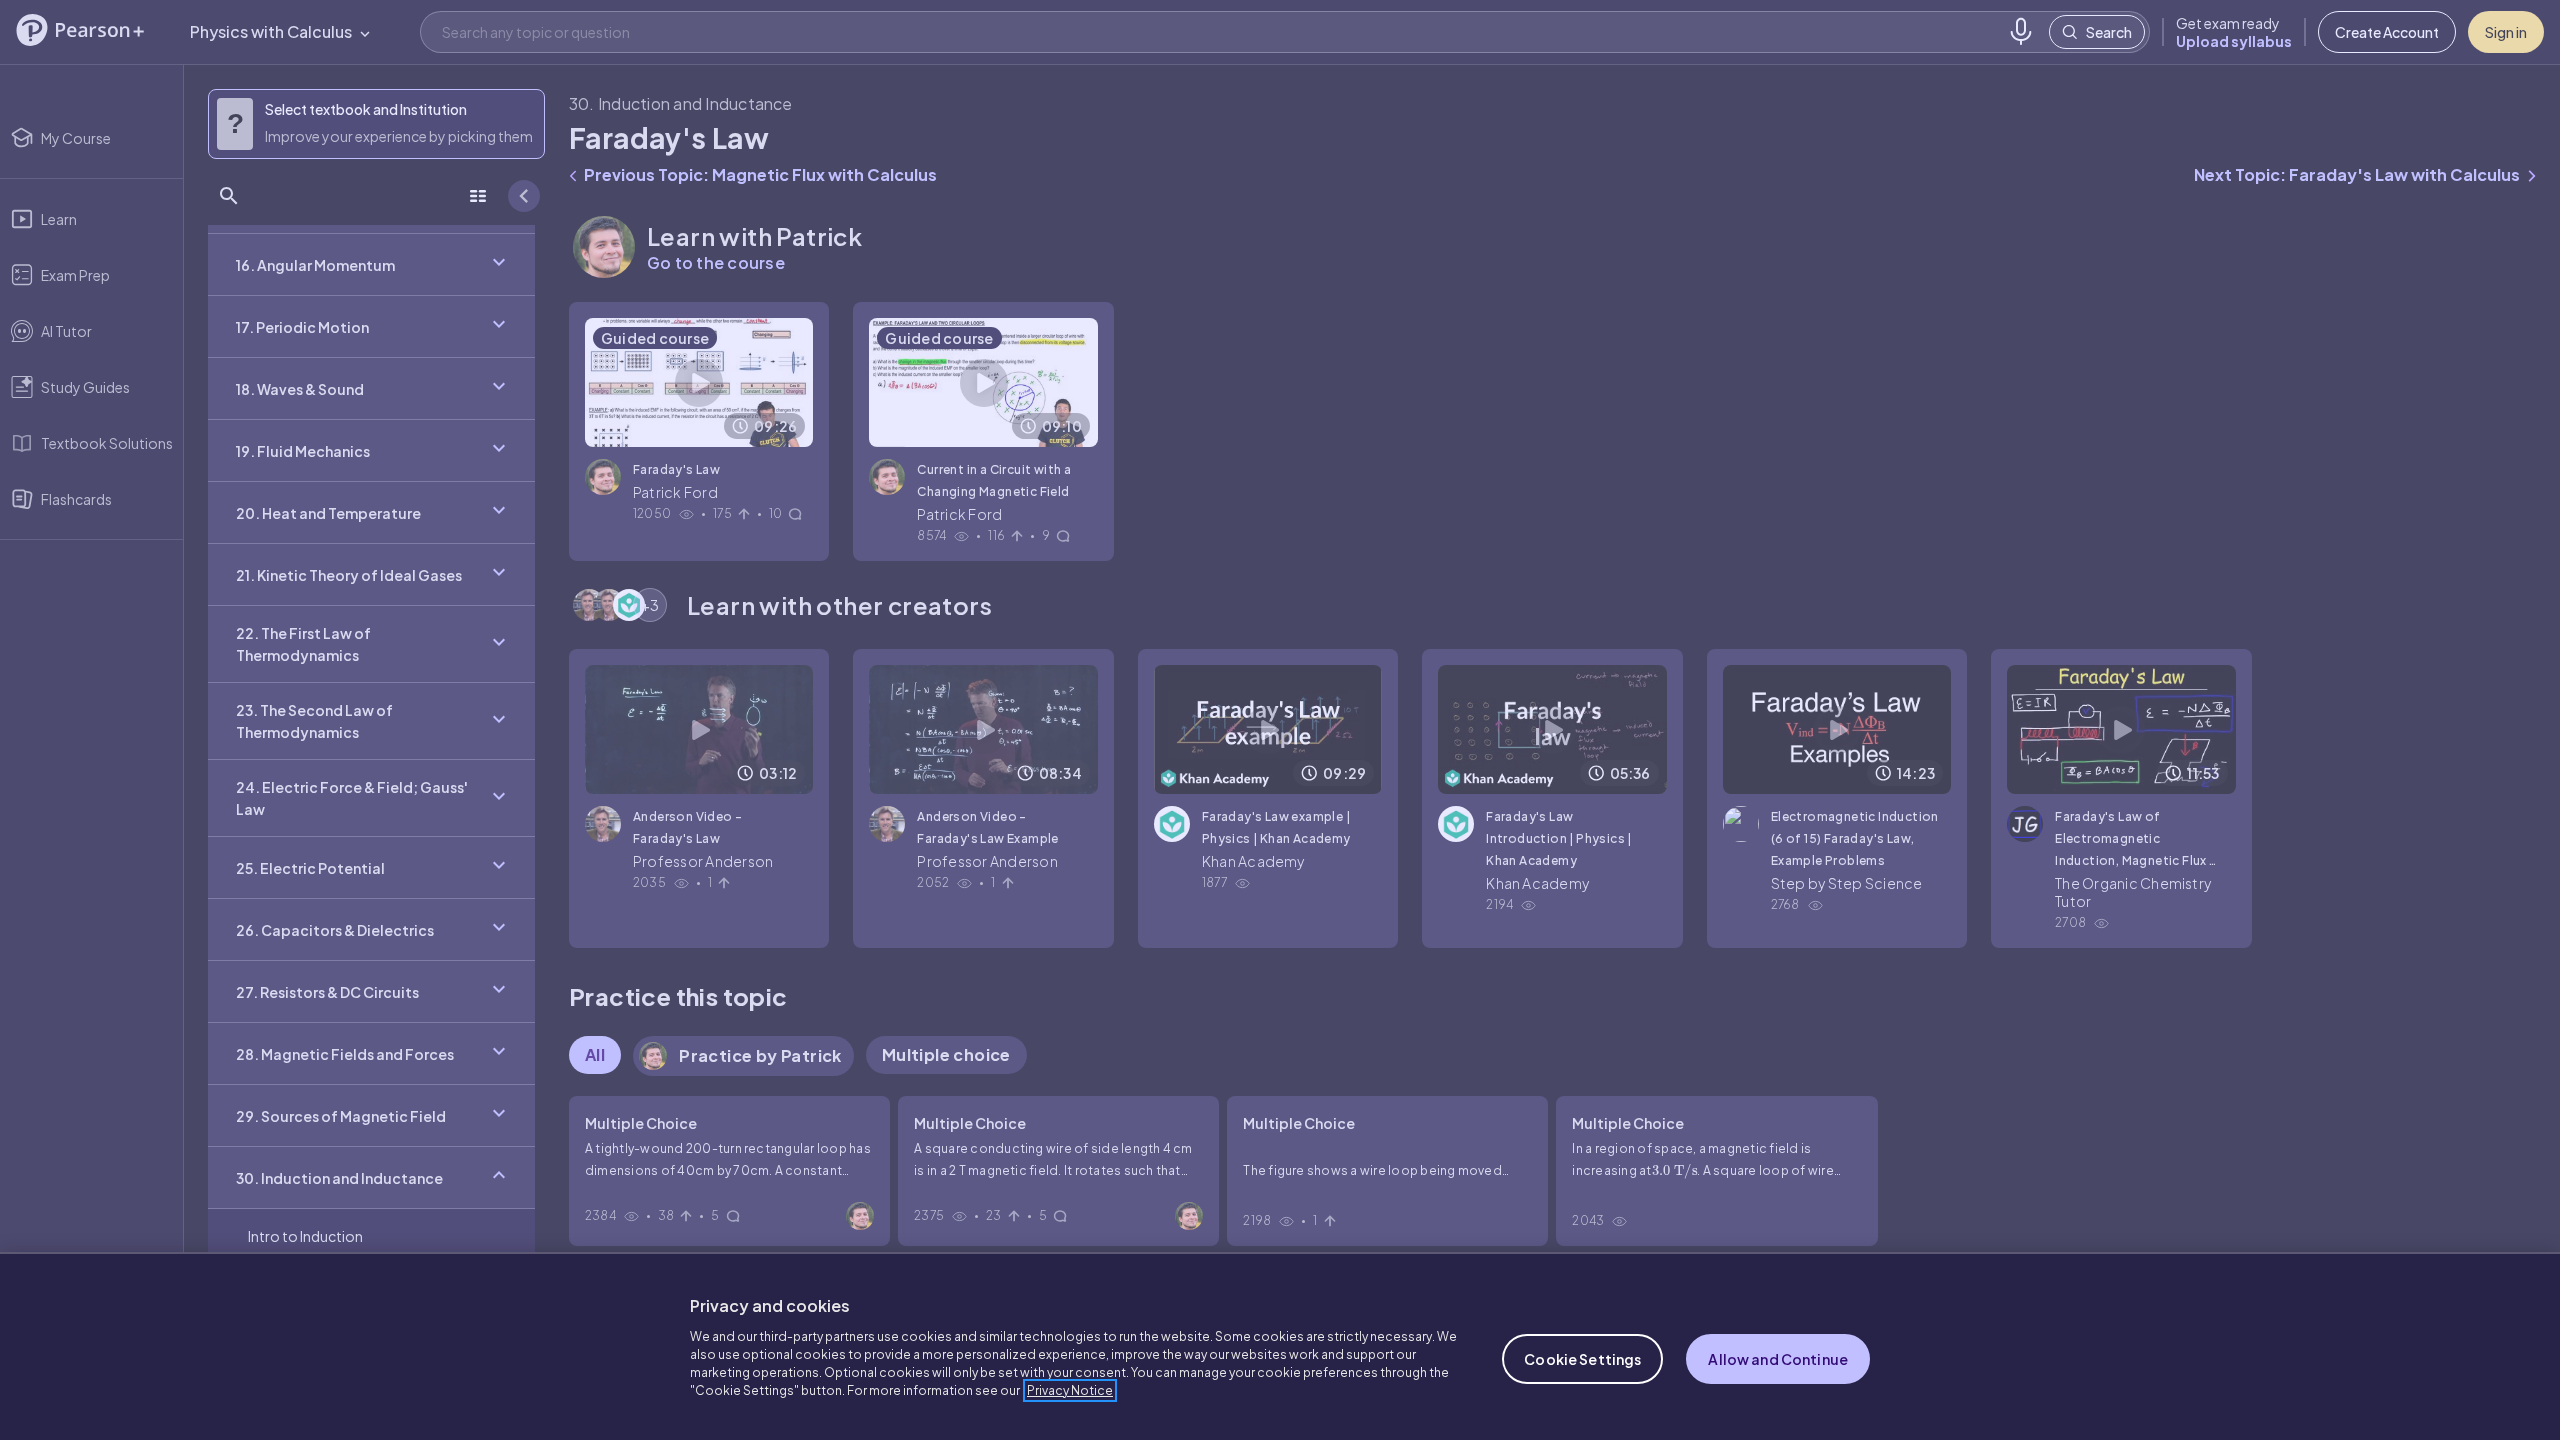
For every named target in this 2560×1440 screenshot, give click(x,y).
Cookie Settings (1582, 1359)
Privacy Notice (1070, 1390)
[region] (1280, 1346)
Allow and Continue (1778, 1359)
